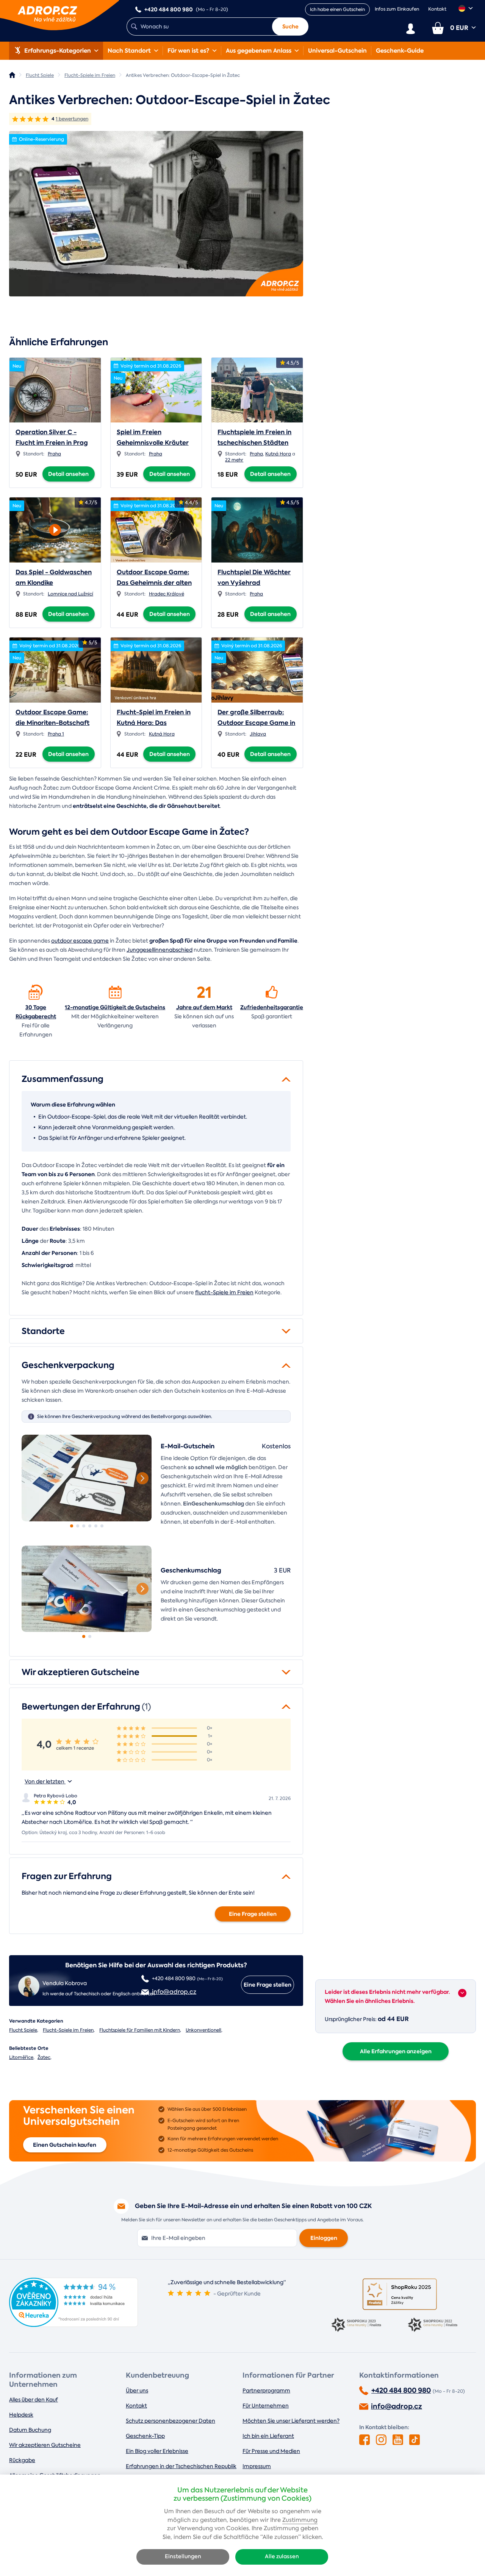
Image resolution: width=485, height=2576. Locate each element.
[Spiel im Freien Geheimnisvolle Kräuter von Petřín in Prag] (156, 390)
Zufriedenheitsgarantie (272, 1007)
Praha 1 (56, 734)
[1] (87, 1478)
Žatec (44, 2057)
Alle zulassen (282, 2557)
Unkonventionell (203, 2030)
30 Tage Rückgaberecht (36, 1012)
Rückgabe (22, 2460)
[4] (90, 1526)
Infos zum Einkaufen (397, 9)
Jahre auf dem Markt (204, 1007)
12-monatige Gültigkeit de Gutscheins (115, 1007)
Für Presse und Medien (271, 2451)
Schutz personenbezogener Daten (171, 2421)
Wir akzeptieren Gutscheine (45, 2445)
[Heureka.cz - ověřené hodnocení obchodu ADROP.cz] (74, 2325)
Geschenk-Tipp (145, 2436)
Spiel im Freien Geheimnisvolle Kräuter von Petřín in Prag (153, 443)
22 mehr (234, 460)
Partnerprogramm (266, 2391)
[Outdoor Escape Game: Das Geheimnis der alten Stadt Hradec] (156, 530)
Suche (290, 26)
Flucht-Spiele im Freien (68, 2030)
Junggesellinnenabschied (160, 950)
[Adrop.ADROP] (12, 75)
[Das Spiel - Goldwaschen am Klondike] (55, 528)
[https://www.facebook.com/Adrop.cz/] (365, 2440)
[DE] (466, 8)
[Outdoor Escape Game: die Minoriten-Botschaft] (55, 670)
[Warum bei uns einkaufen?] (36, 992)
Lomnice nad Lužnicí (70, 594)
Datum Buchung (30, 2430)
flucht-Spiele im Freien (224, 1292)
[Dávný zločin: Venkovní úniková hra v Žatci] (156, 214)
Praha (54, 454)
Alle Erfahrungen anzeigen (396, 2051)
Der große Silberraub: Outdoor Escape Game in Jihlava (256, 723)
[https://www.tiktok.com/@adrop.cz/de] (415, 2440)
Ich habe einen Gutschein (337, 9)
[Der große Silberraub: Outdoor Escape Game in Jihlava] (257, 670)
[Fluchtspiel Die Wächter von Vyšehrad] (257, 530)
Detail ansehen (68, 474)
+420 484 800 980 (401, 2391)
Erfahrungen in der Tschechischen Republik (181, 2466)
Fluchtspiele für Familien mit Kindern (140, 2030)
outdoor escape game (80, 941)
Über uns (137, 2391)
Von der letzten (45, 1781)
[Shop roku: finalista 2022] (438, 2325)
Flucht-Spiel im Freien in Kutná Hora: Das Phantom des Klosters (154, 723)
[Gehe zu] (462, 1993)
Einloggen (324, 2238)
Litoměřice (21, 2057)
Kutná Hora (278, 454)
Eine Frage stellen (253, 1914)
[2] (78, 1526)
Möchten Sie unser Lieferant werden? (291, 2421)
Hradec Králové (167, 594)
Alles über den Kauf (34, 2400)
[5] (96, 1526)
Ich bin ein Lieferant (268, 2436)
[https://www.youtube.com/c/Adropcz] (398, 2440)
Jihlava (258, 734)
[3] (84, 1526)
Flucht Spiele (23, 2030)
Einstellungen (183, 2557)
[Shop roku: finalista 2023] (361, 2325)
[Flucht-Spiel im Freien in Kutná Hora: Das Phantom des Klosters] (156, 670)
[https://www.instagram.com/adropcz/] (381, 2440)
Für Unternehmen (266, 2406)
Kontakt (437, 9)
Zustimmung (300, 2520)
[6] (102, 1526)
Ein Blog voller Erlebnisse (157, 2451)
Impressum (257, 2466)
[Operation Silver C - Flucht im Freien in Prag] (55, 390)
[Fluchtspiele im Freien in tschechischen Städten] (257, 390)
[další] (142, 1478)
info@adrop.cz (397, 2406)
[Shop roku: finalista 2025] (400, 2294)
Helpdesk (21, 2415)
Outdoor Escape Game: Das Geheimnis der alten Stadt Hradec (154, 583)
